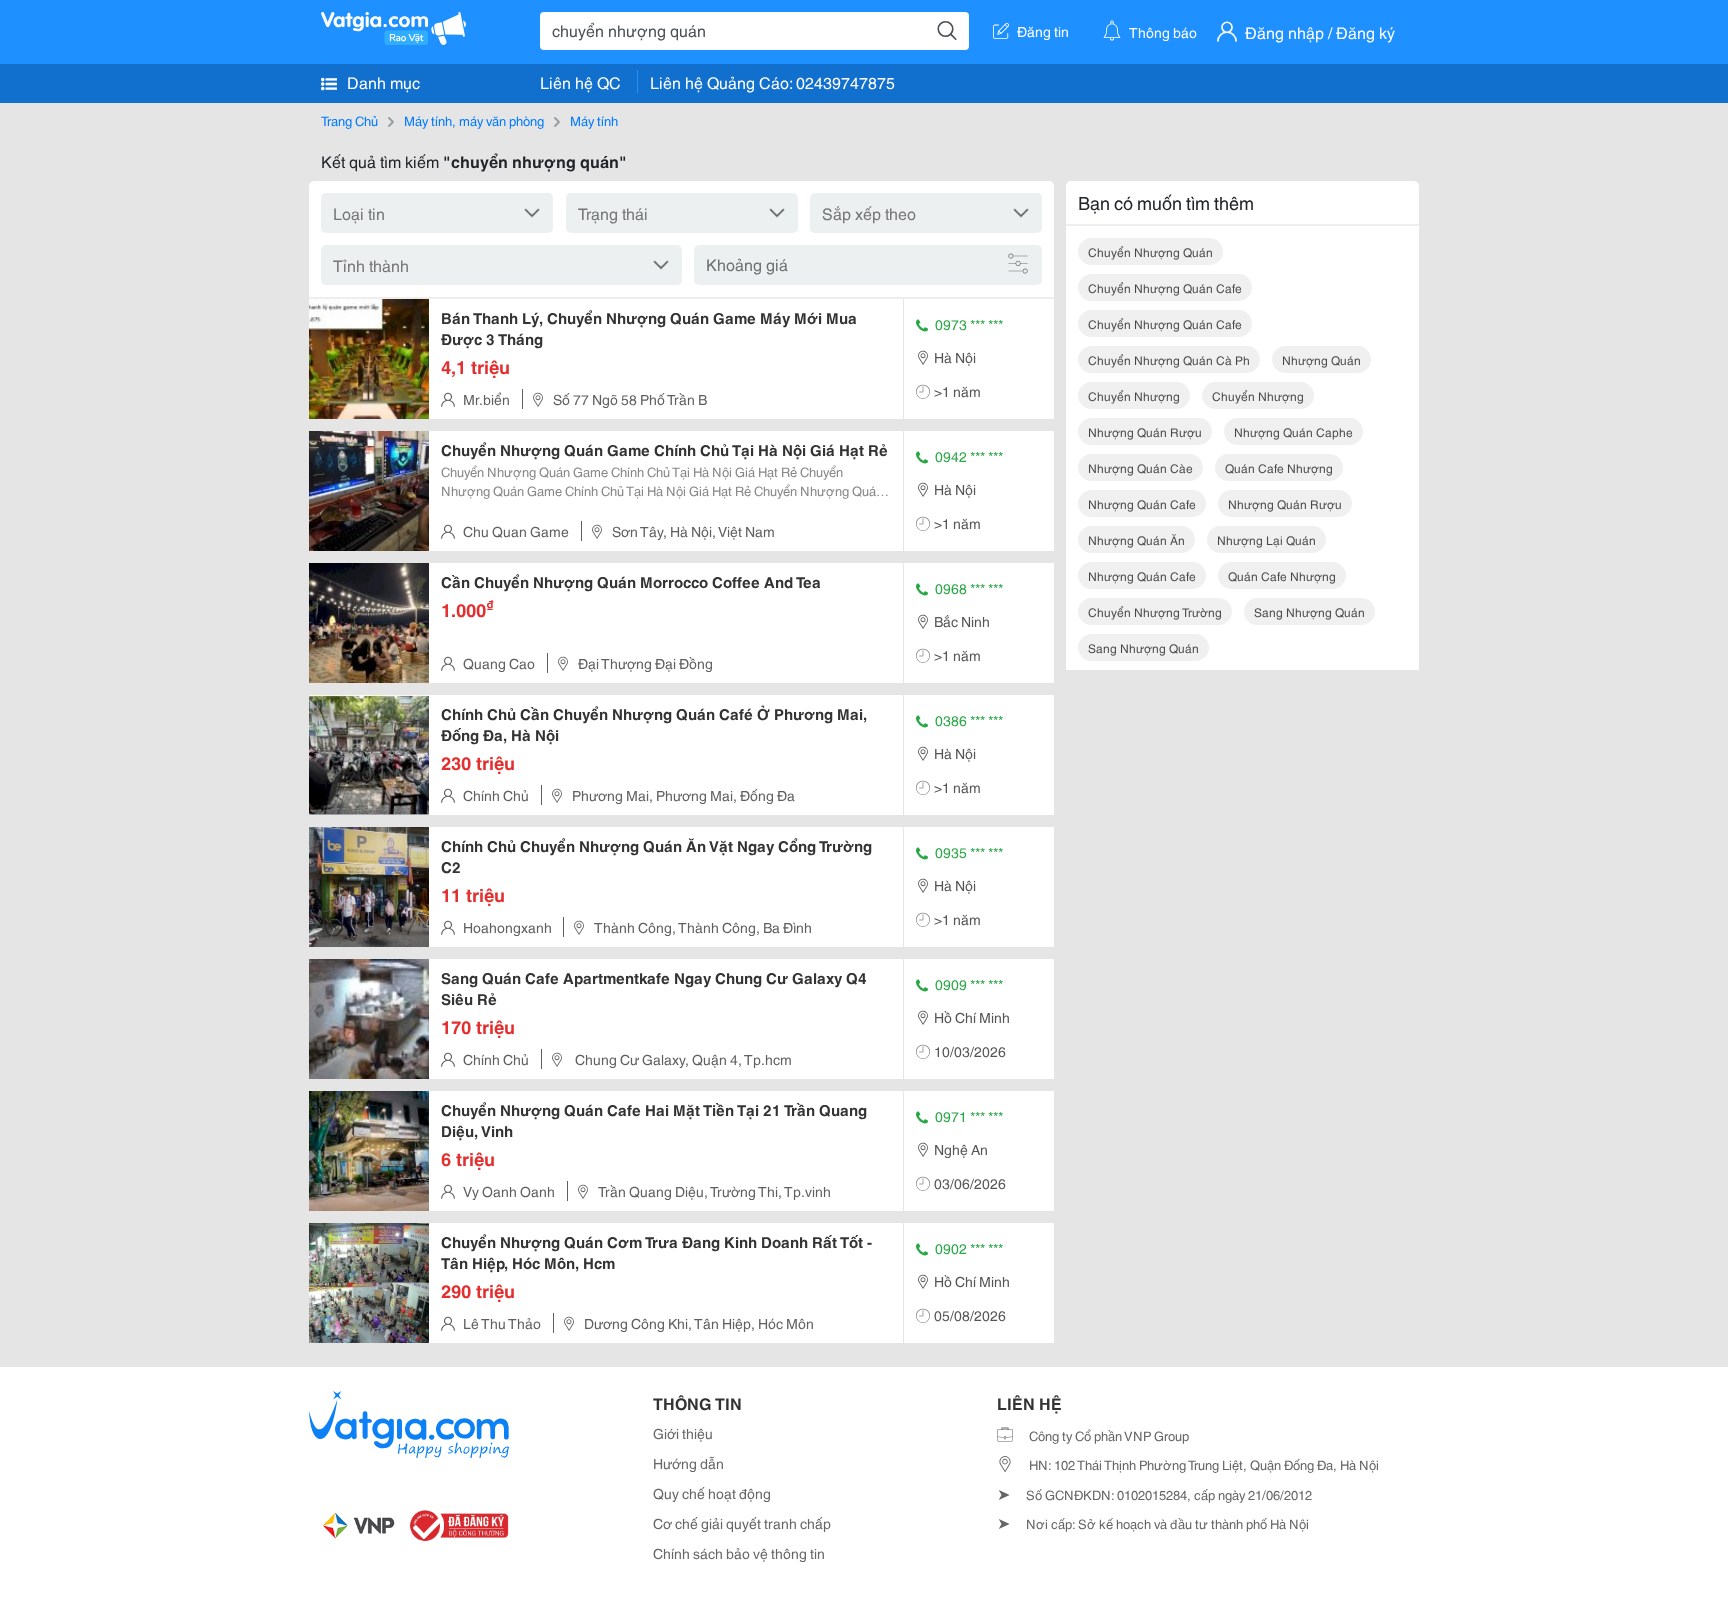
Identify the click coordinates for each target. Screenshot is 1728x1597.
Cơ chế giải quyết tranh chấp (742, 1523)
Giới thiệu (683, 1433)
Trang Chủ (349, 120)
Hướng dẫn (688, 1463)
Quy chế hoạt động (712, 1493)
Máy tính (594, 120)
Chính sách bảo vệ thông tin (739, 1553)
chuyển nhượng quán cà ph (1169, 359)
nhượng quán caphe (1293, 431)
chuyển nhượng (1134, 395)
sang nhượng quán (1309, 611)
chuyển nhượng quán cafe (1165, 287)
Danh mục (381, 81)
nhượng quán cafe (1142, 503)
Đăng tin (1043, 31)
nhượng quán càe (1140, 467)
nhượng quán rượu (1145, 431)
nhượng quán (1321, 359)
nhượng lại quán (1266, 539)
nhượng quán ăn (1136, 539)
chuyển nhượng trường (1155, 611)
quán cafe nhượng (1279, 467)
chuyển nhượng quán (1150, 251)
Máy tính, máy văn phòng (474, 120)
